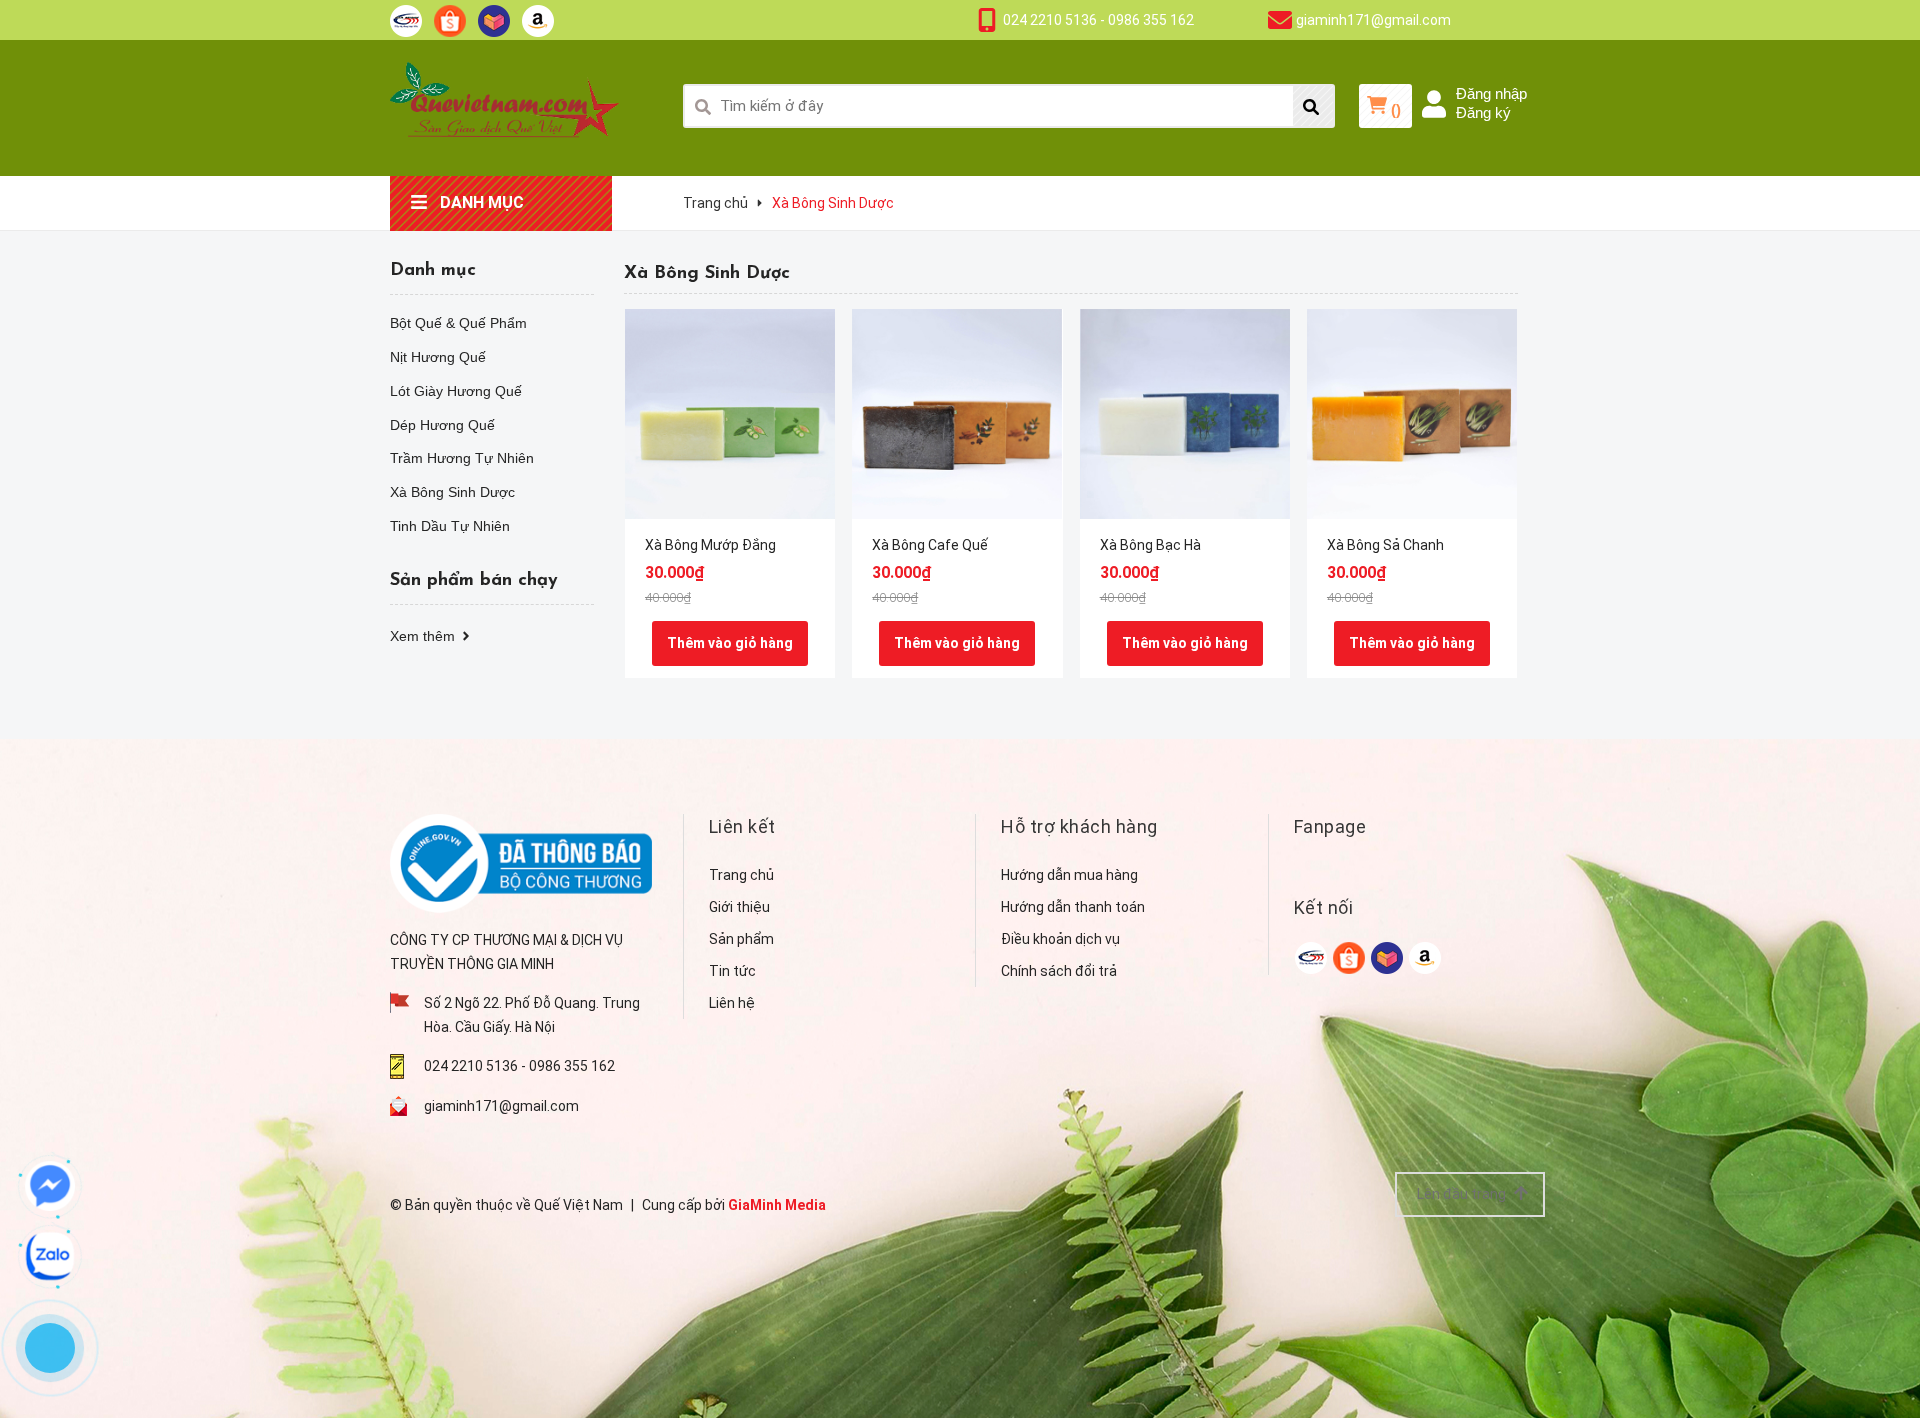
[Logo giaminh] (406, 20)
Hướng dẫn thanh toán (1073, 907)
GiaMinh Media (777, 1205)
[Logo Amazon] (538, 20)
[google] (1311, 957)
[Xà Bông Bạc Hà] (1185, 414)
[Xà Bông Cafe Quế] (957, 414)
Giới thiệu (739, 907)
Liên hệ (732, 1003)
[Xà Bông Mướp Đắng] (730, 414)
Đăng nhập (1491, 93)
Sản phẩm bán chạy (474, 581)
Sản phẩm (741, 939)
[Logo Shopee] (450, 20)
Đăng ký (1483, 112)
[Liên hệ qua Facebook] (50, 1186)
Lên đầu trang (1463, 1194)
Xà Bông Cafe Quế (930, 545)
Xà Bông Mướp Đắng (710, 545)
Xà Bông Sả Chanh (1385, 545)
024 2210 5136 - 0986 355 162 (1098, 20)
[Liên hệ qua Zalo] (50, 1256)
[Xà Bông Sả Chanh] (1412, 414)
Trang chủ (741, 875)
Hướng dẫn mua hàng (1069, 875)
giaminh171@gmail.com (1373, 20)
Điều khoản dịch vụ (1060, 939)
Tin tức (732, 971)
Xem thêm (424, 636)
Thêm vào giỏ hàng (730, 643)
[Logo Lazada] (494, 20)
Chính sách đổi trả (1059, 971)
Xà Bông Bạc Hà (1150, 545)
